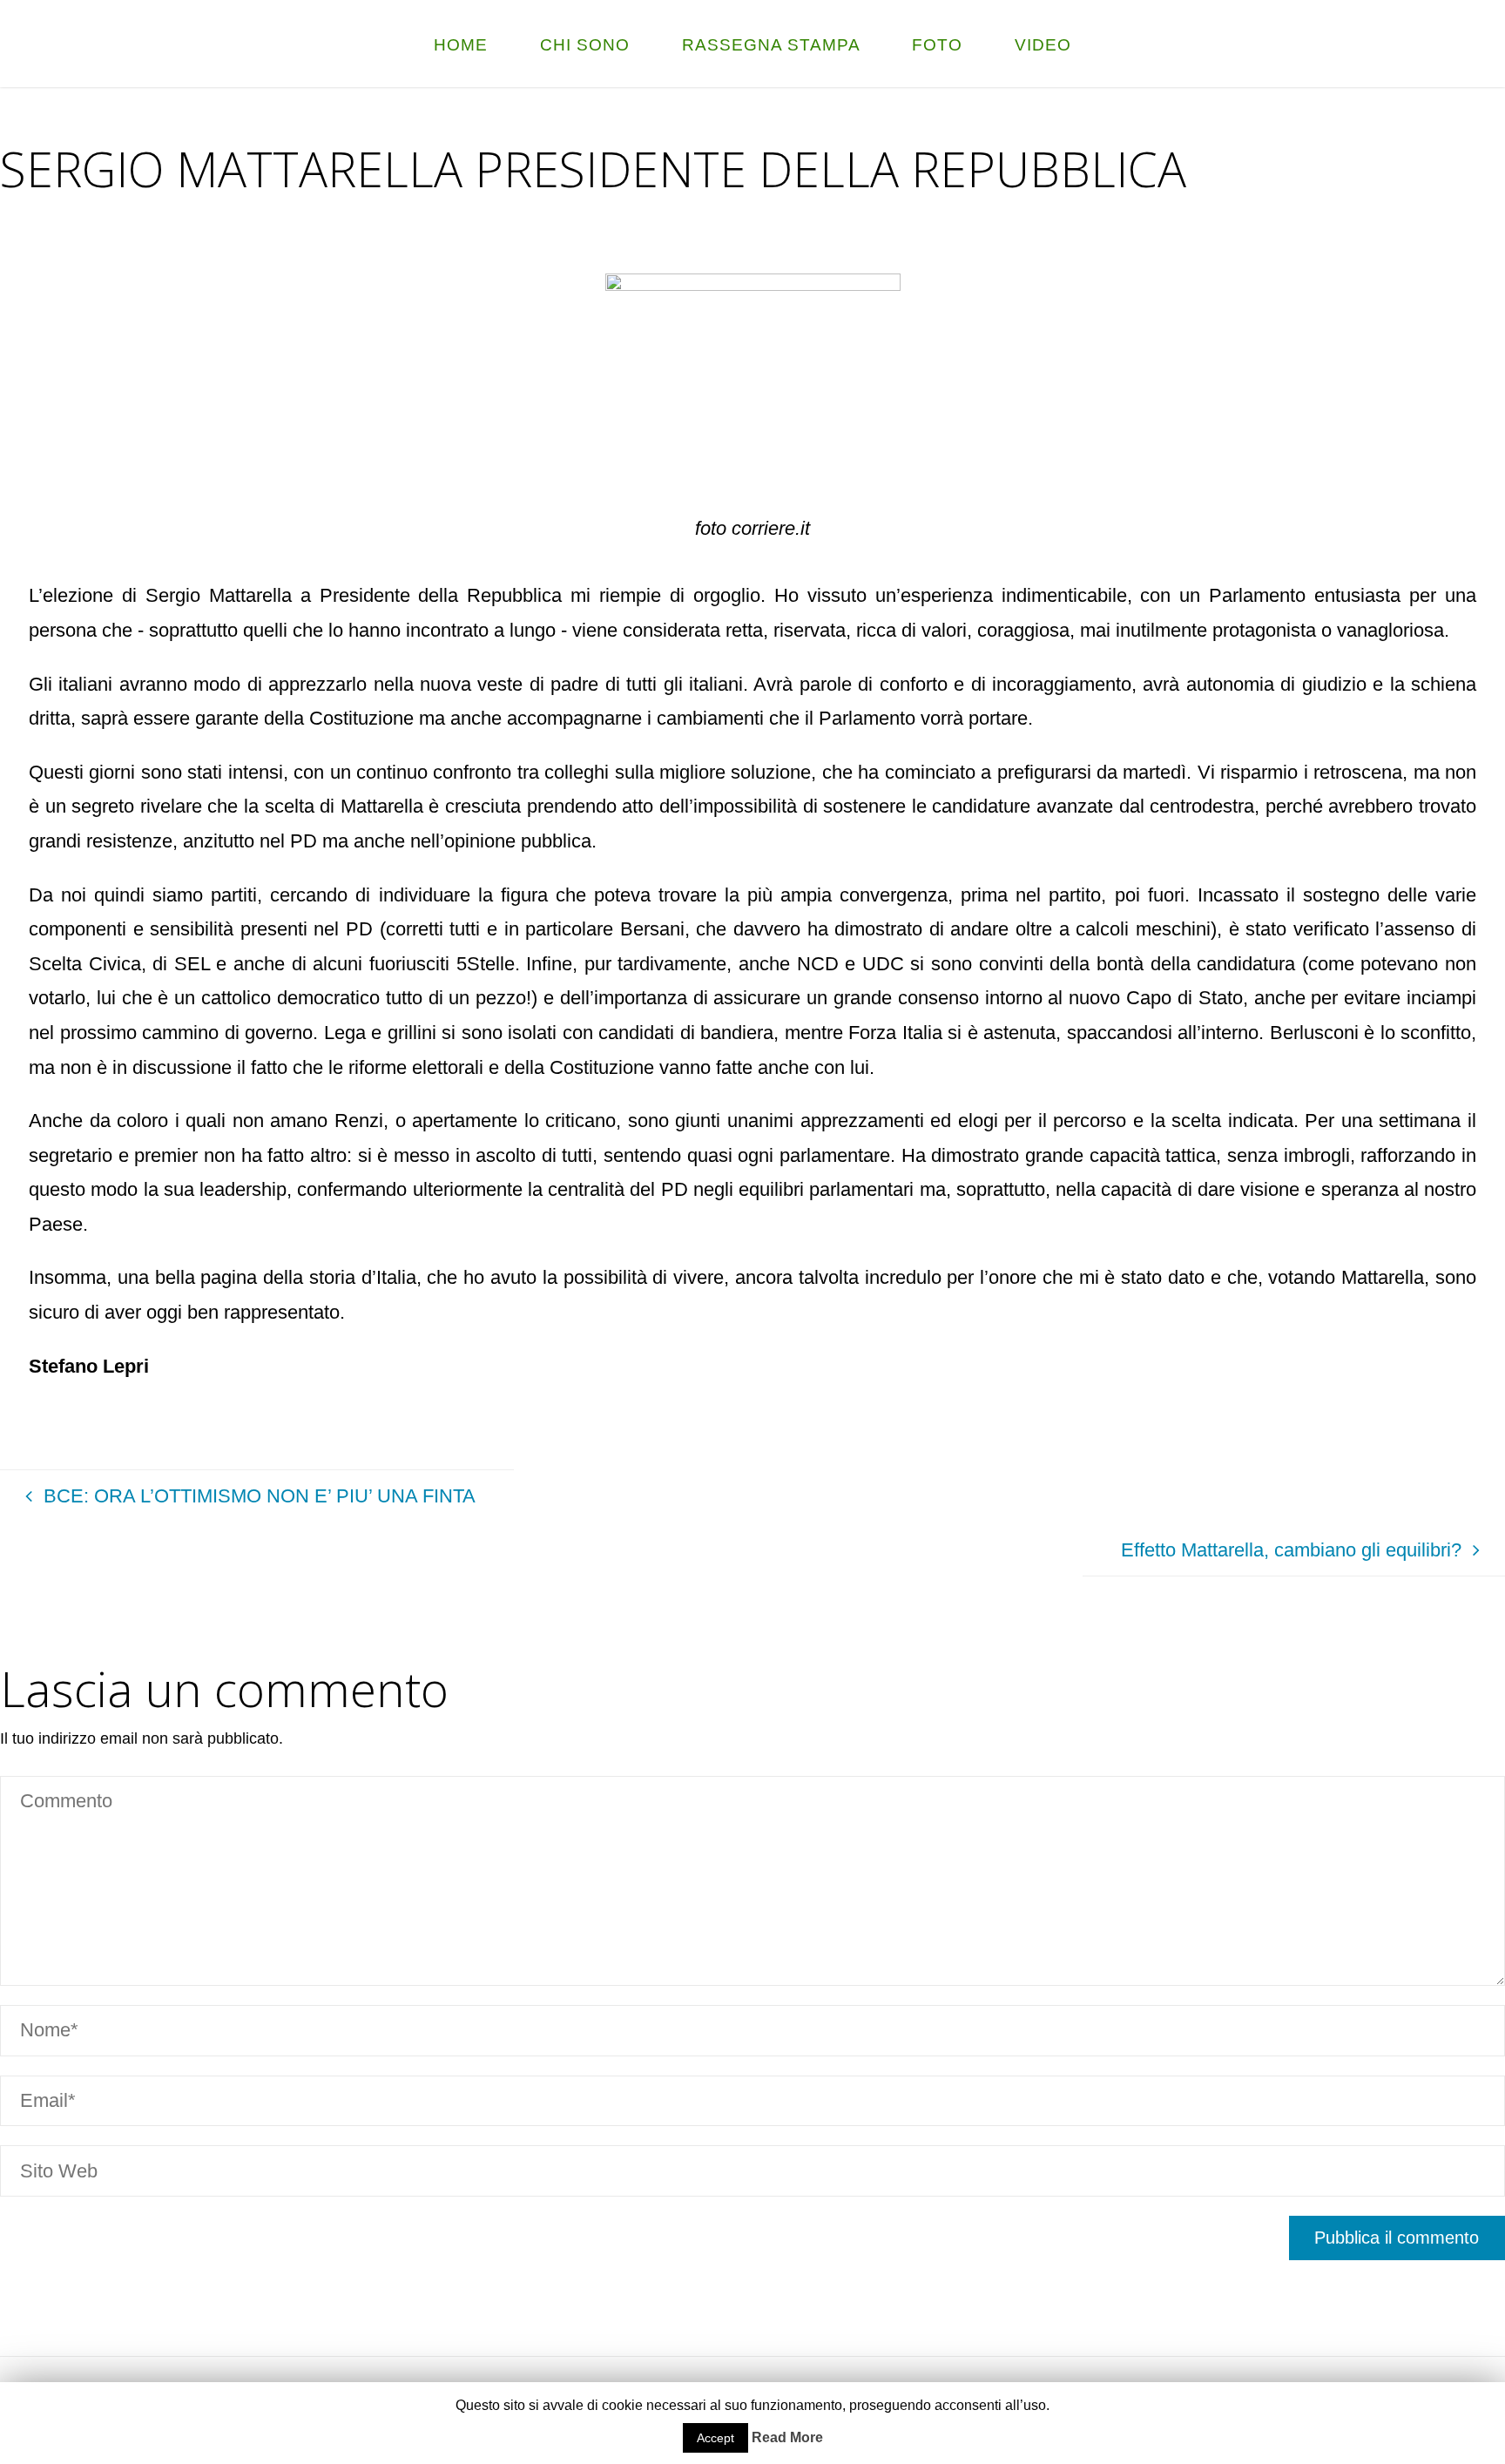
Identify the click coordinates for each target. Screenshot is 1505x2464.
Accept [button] (715, 2438)
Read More (787, 2437)
